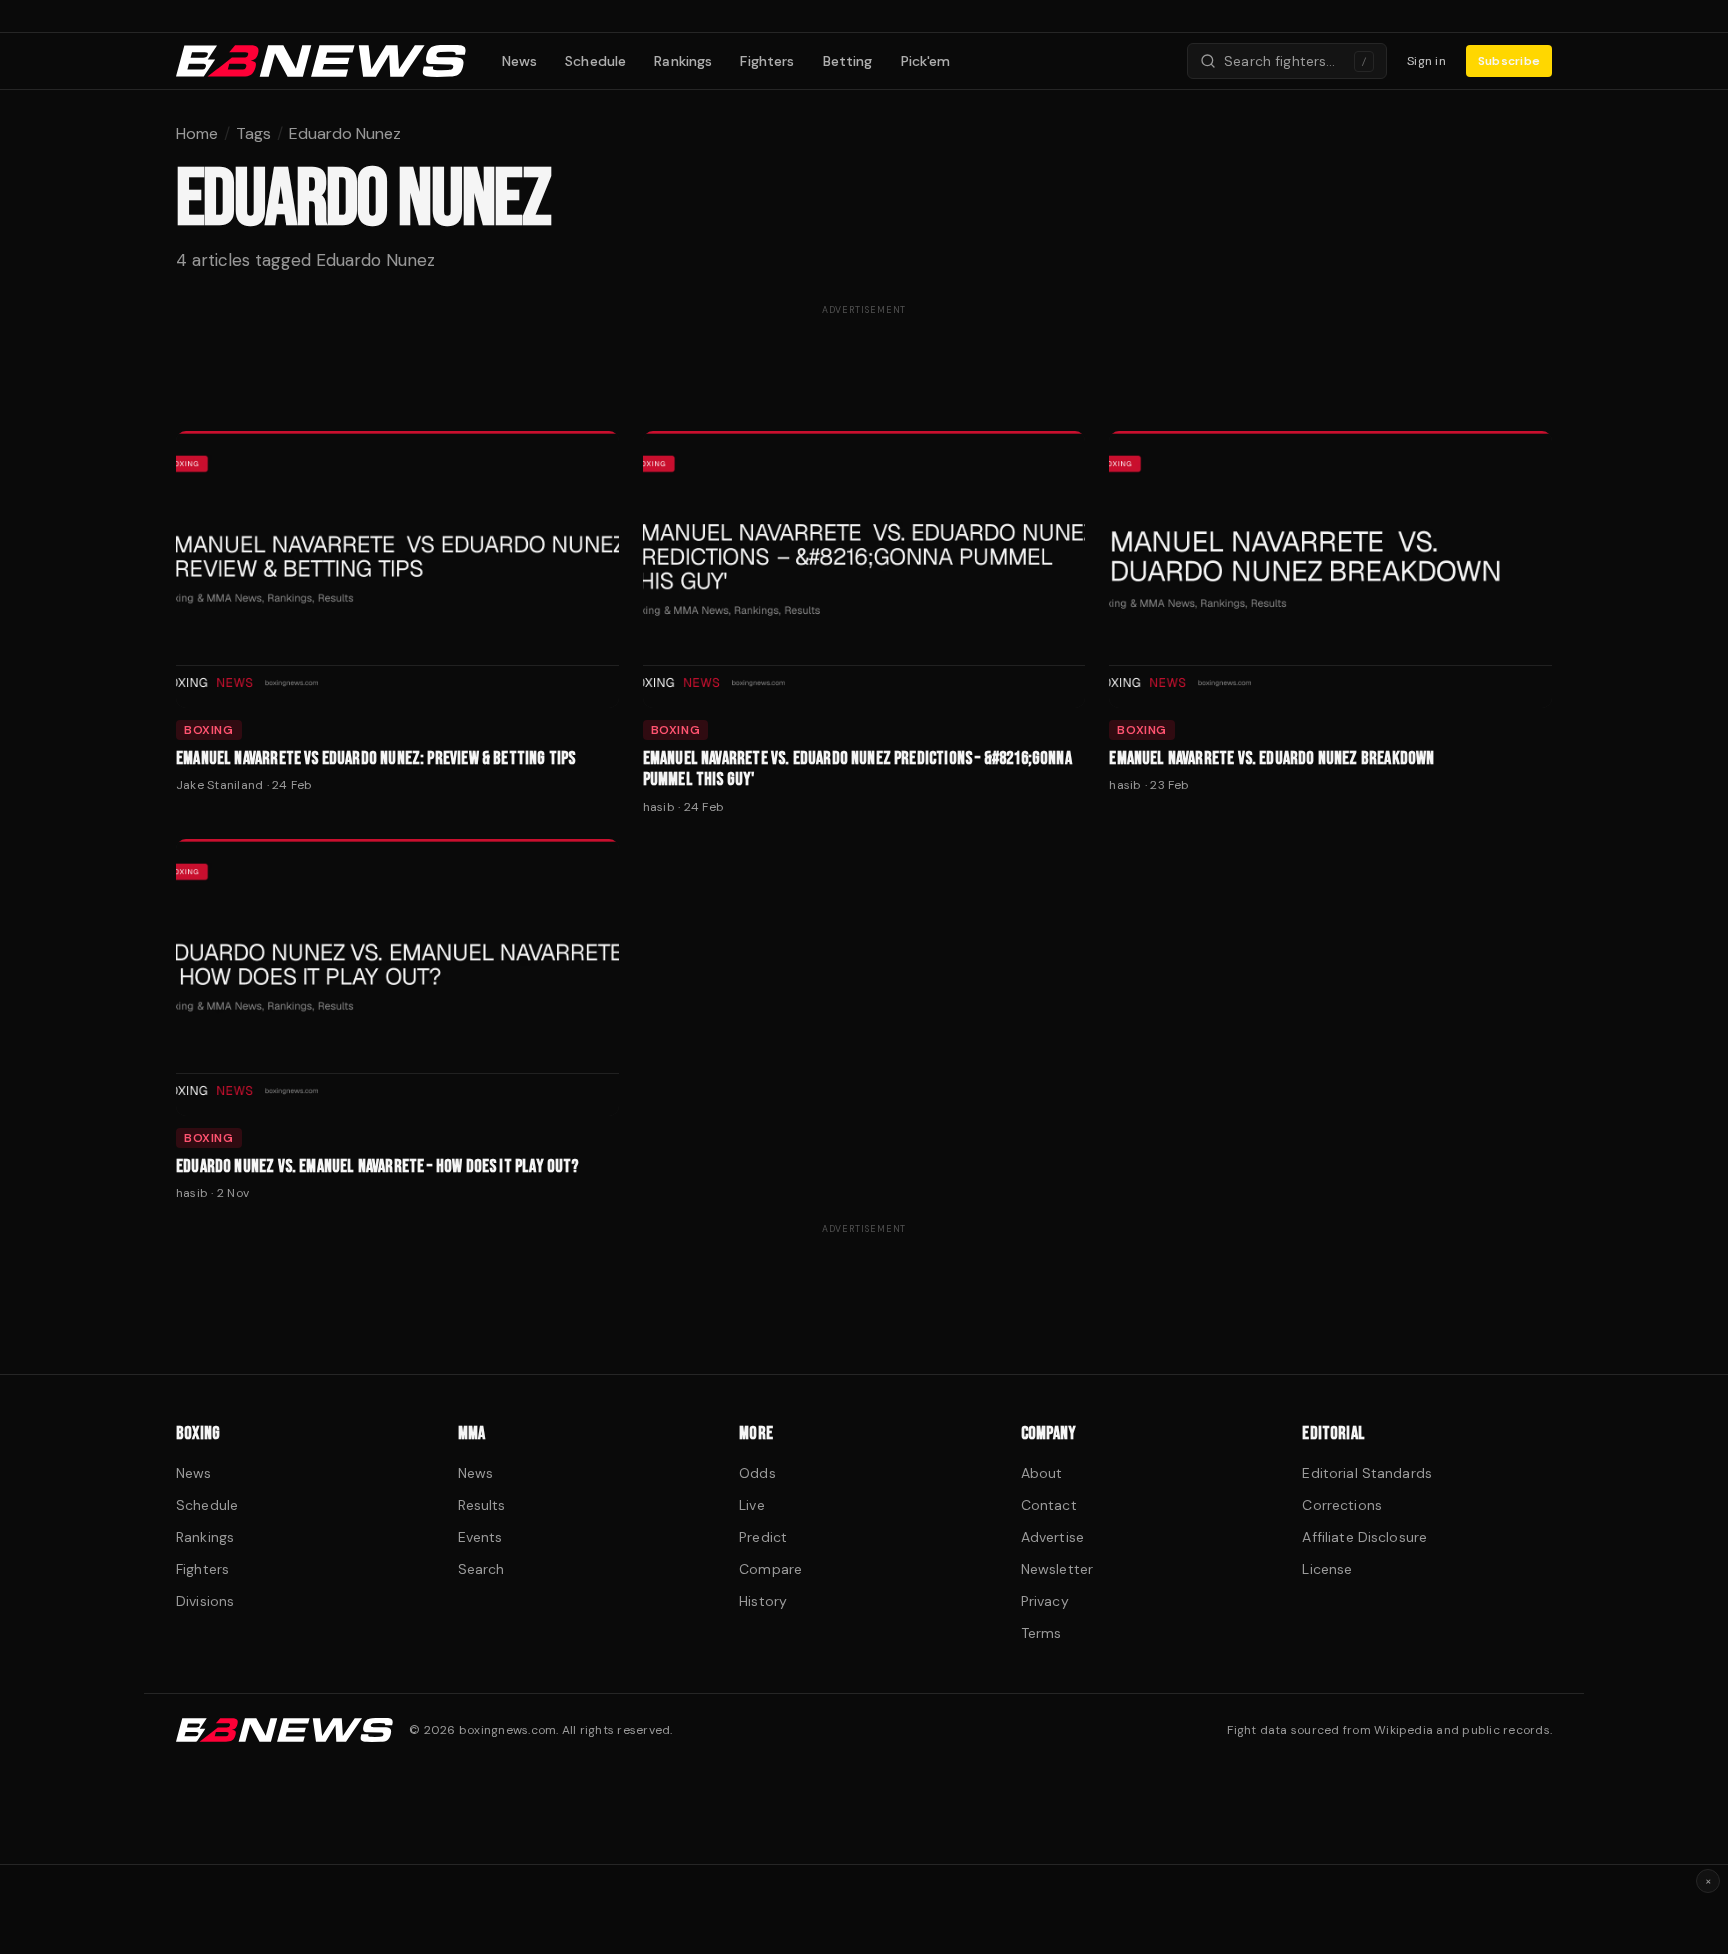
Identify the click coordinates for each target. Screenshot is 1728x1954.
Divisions (205, 1601)
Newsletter (1057, 1569)
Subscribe (1509, 61)
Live (752, 1505)
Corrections (1342, 1505)
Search (481, 1569)
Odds (757, 1473)
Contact (1049, 1505)
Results (482, 1505)
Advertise (1052, 1537)
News (520, 61)
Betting (848, 61)
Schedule (595, 61)
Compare (770, 1569)
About (1042, 1473)
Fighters (767, 61)
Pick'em (926, 61)
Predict (763, 1537)
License (1327, 1569)
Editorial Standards (1367, 1473)
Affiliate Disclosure (1364, 1537)
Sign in (1426, 61)
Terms (1041, 1633)
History (763, 1601)
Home (197, 133)
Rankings (683, 61)
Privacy (1045, 1601)
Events (480, 1537)
